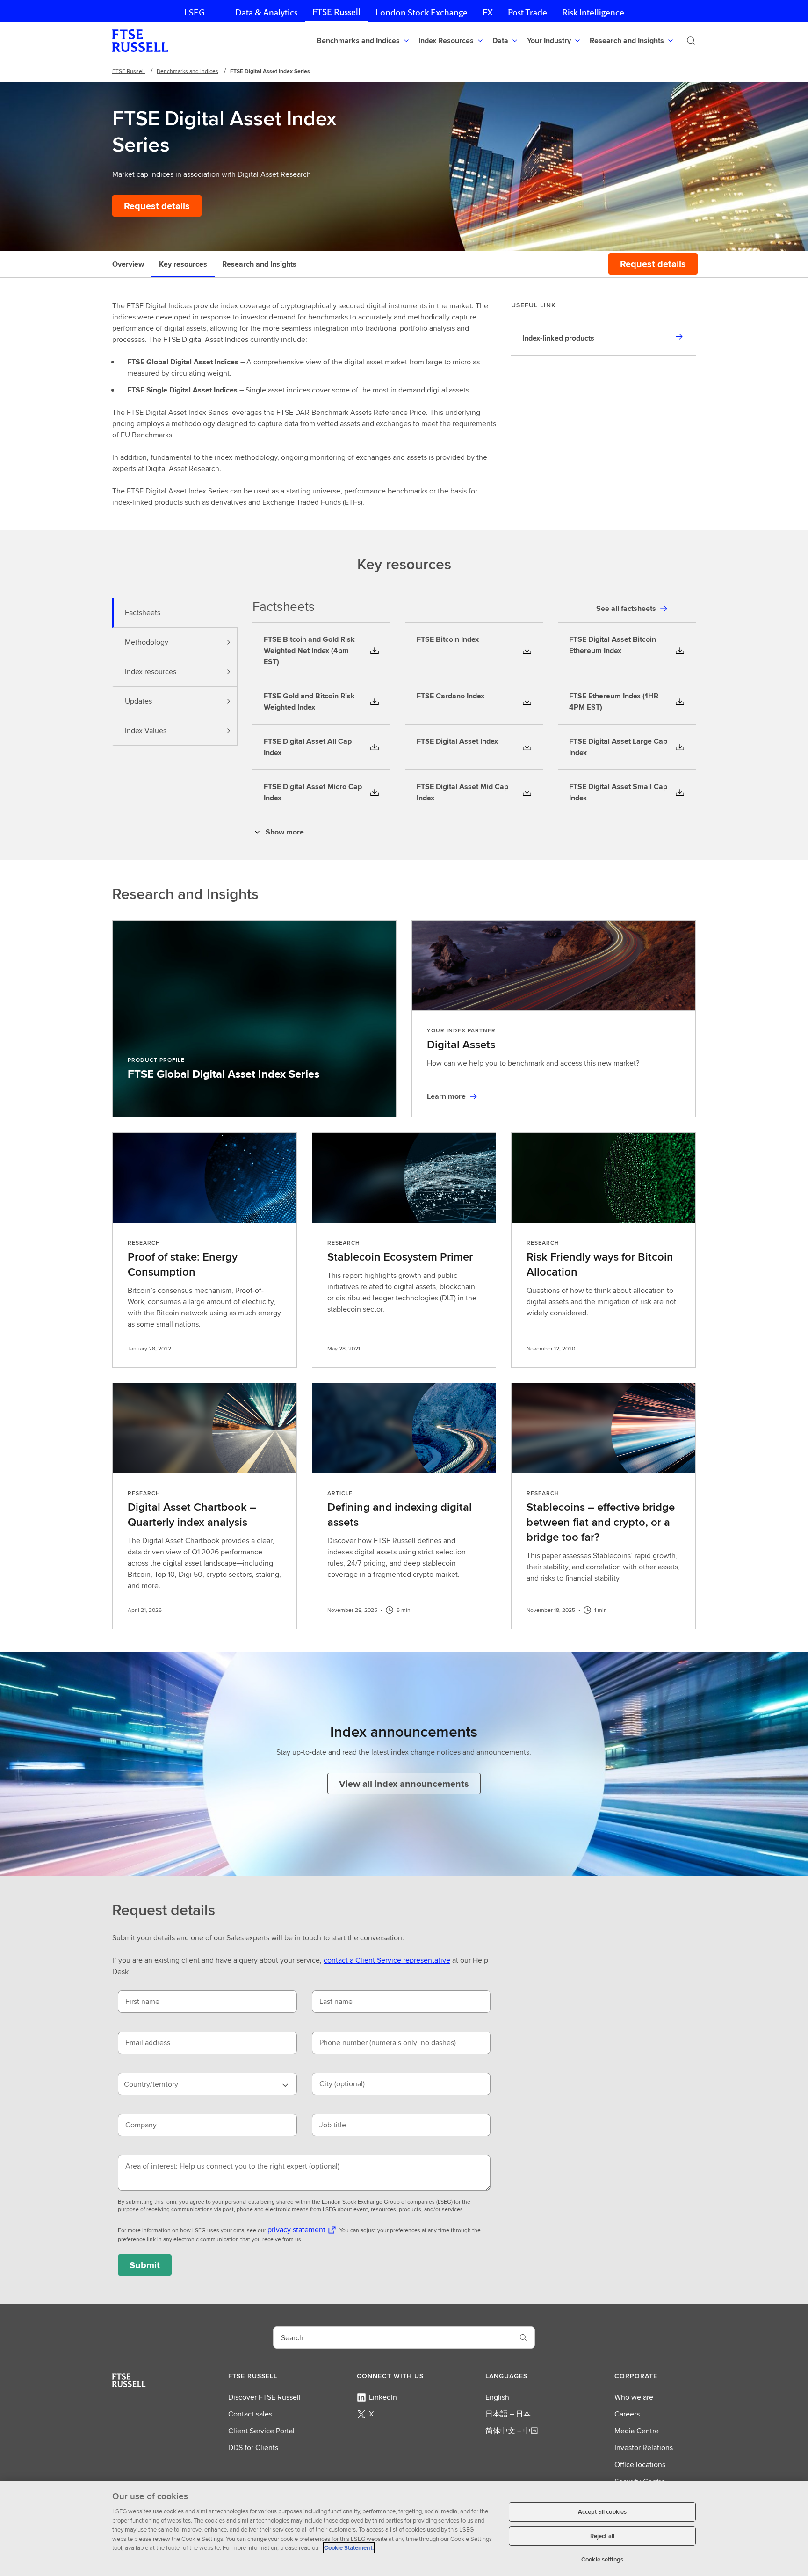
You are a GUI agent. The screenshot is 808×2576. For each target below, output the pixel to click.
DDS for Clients (253, 2448)
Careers (627, 2414)
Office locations (640, 2464)
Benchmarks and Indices (188, 71)
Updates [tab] (138, 701)
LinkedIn (383, 2397)
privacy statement (296, 2230)
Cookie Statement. (349, 2548)
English (497, 2397)
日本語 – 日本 (508, 2414)
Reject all (602, 2536)
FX (488, 12)
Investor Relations (644, 2448)
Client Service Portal (261, 2431)
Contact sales (250, 2414)
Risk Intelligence (593, 12)
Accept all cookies (602, 2512)
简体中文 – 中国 (512, 2431)
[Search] (691, 41)
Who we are (634, 2397)
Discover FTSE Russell (264, 2397)
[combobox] (207, 2084)
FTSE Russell (336, 12)
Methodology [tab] (147, 642)
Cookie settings (602, 2559)
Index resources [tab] (151, 671)
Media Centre (637, 2431)
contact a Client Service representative (387, 1960)
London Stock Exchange (422, 12)
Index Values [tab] (146, 730)
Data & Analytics (266, 12)
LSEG (195, 12)
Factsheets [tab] (143, 613)
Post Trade (527, 12)
